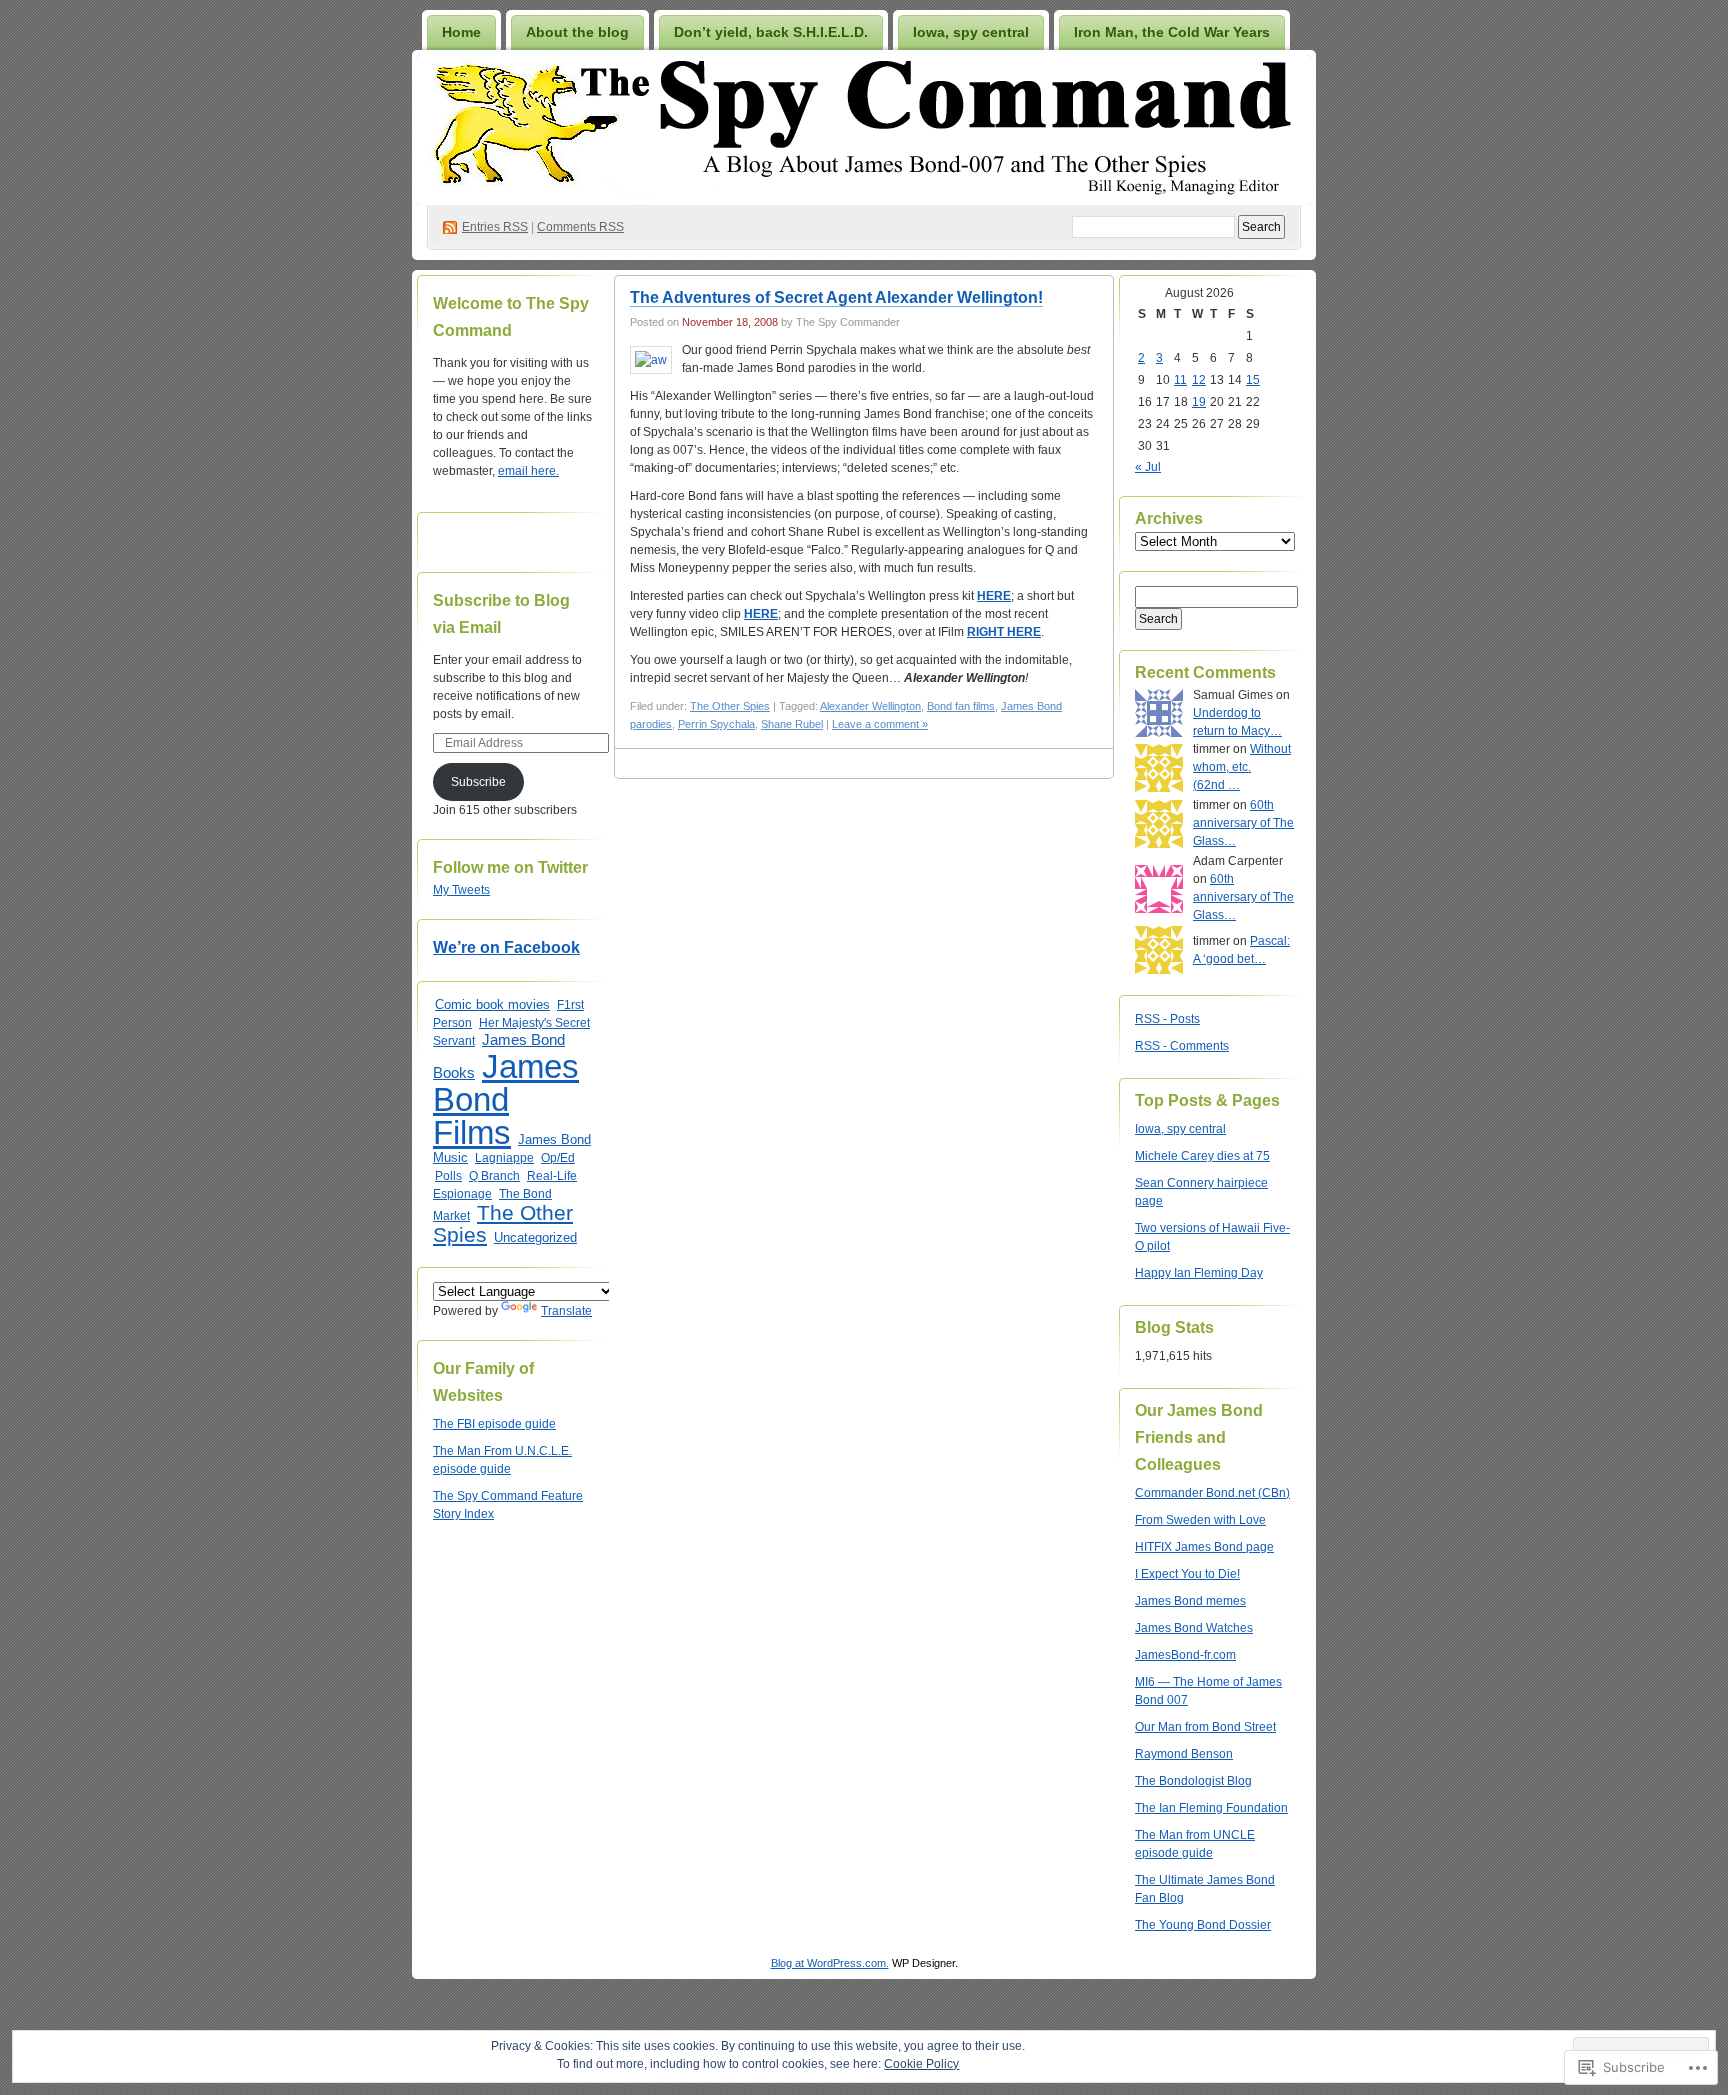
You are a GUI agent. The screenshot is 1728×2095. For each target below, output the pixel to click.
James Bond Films (506, 1099)
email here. (528, 471)
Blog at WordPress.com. (830, 1963)
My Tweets (461, 890)
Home (461, 32)
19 (1199, 402)
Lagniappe (504, 1158)
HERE (994, 596)
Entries (495, 227)
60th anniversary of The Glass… (1243, 823)
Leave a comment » (880, 724)
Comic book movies (492, 1004)
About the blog (577, 32)
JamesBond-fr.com (1185, 1655)
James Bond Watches (1194, 1628)
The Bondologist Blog (1193, 1781)
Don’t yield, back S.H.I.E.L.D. (771, 32)
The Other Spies (503, 1223)
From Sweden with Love (1200, 1520)
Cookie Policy (921, 2064)
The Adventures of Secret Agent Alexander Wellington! (836, 297)
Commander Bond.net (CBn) (1212, 1493)
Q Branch (494, 1176)
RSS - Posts (1167, 1019)
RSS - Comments (1182, 1046)
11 (1180, 380)
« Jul (1148, 467)
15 (1253, 380)
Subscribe (478, 782)
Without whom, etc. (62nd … (1242, 767)
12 (1199, 380)
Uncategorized (535, 1237)
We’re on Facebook (506, 947)
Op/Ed (558, 1158)
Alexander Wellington (870, 706)
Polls (448, 1176)
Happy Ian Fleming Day (1199, 1273)
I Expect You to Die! (1187, 1574)
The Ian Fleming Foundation (1211, 1808)
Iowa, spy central (971, 32)
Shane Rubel (792, 724)
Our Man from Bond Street (1205, 1727)
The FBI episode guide (494, 1424)
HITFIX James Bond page (1204, 1547)
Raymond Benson (1184, 1754)
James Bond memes (1190, 1601)
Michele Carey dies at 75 (1202, 1156)
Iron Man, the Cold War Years (1172, 32)
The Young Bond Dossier (1203, 1925)
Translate (566, 1311)
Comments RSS (580, 227)
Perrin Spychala (716, 724)
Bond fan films (961, 706)
